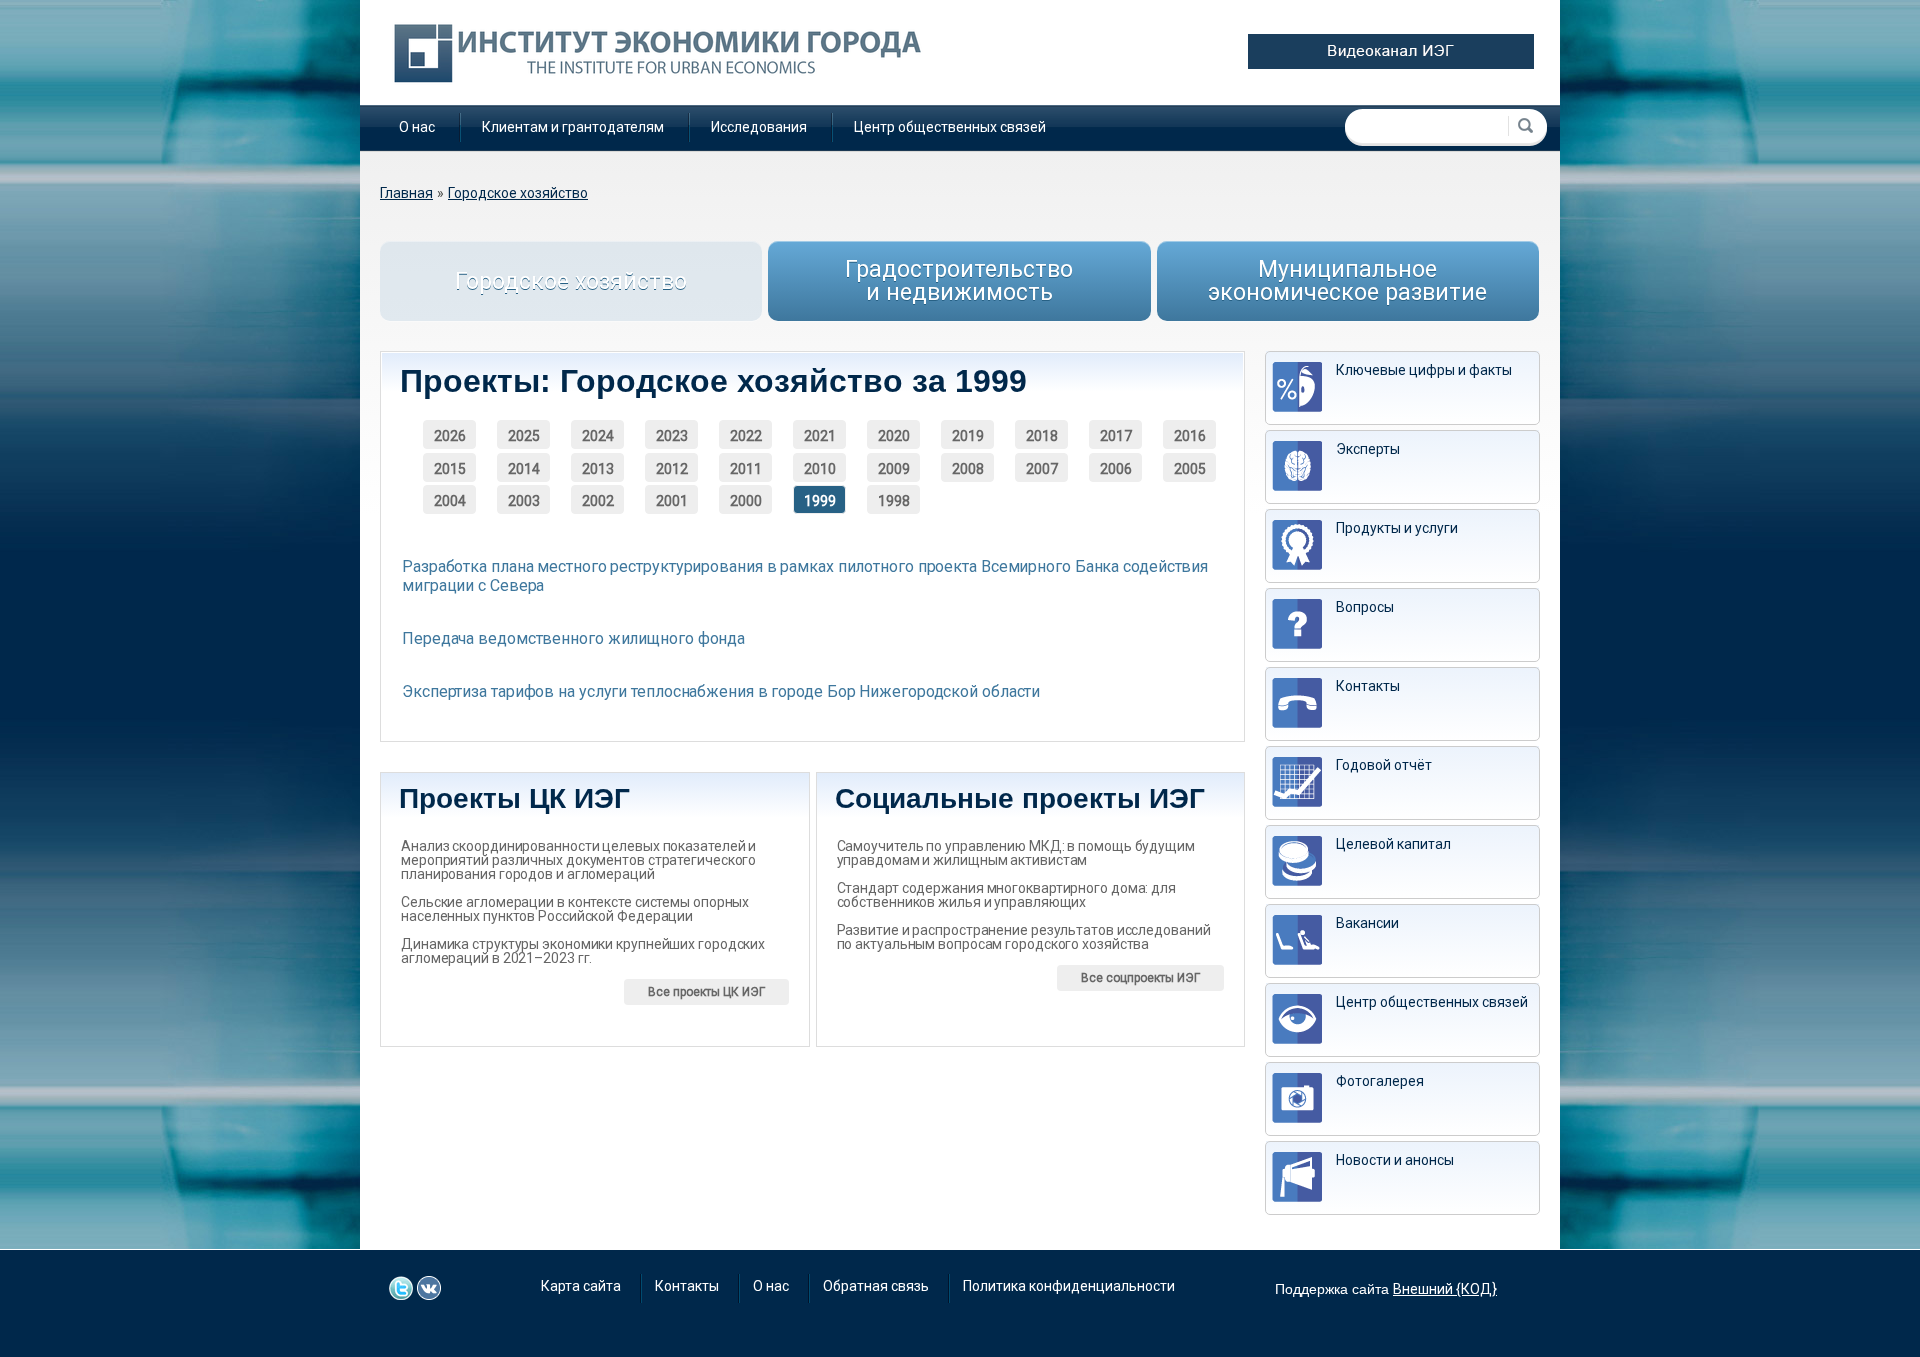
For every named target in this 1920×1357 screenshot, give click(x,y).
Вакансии (1367, 923)
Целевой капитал (1393, 844)
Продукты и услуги (1397, 528)
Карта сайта (581, 1286)
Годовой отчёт (1384, 765)
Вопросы (1365, 607)
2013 (598, 469)
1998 (894, 501)
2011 (746, 469)
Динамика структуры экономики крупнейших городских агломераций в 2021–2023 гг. (583, 951)
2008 (968, 469)
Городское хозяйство (518, 193)
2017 (1116, 436)
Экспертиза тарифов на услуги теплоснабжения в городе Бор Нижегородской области (721, 691)
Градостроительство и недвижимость (959, 281)
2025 (524, 436)
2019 (968, 436)
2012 (672, 469)
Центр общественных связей (950, 127)
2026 (450, 436)
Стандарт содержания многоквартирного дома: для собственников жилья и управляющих (1006, 895)
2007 (1042, 469)
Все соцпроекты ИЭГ (1140, 978)
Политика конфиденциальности (1069, 1286)
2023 (672, 436)
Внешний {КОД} (1445, 1289)
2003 (524, 501)
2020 (894, 436)
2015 (450, 469)
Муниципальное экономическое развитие (1347, 281)
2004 (450, 501)
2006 (1116, 469)
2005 (1190, 469)
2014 (524, 469)
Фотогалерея (1380, 1081)
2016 (1190, 436)
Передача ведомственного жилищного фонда (573, 638)
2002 (598, 501)
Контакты (1368, 686)
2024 (598, 436)
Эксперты (1368, 449)
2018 (1042, 436)
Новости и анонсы (1395, 1160)
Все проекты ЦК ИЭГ (706, 992)
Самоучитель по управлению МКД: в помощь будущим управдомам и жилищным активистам (1016, 853)
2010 (820, 469)
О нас (417, 127)
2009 (894, 469)
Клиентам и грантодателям (573, 127)
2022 (746, 436)
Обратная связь (876, 1286)
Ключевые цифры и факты (1424, 370)
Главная (406, 193)
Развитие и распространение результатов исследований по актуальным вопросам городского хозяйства (1024, 937)
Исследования (759, 127)
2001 (672, 501)
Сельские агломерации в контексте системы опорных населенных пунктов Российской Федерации (575, 909)
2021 (820, 436)
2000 (746, 501)
